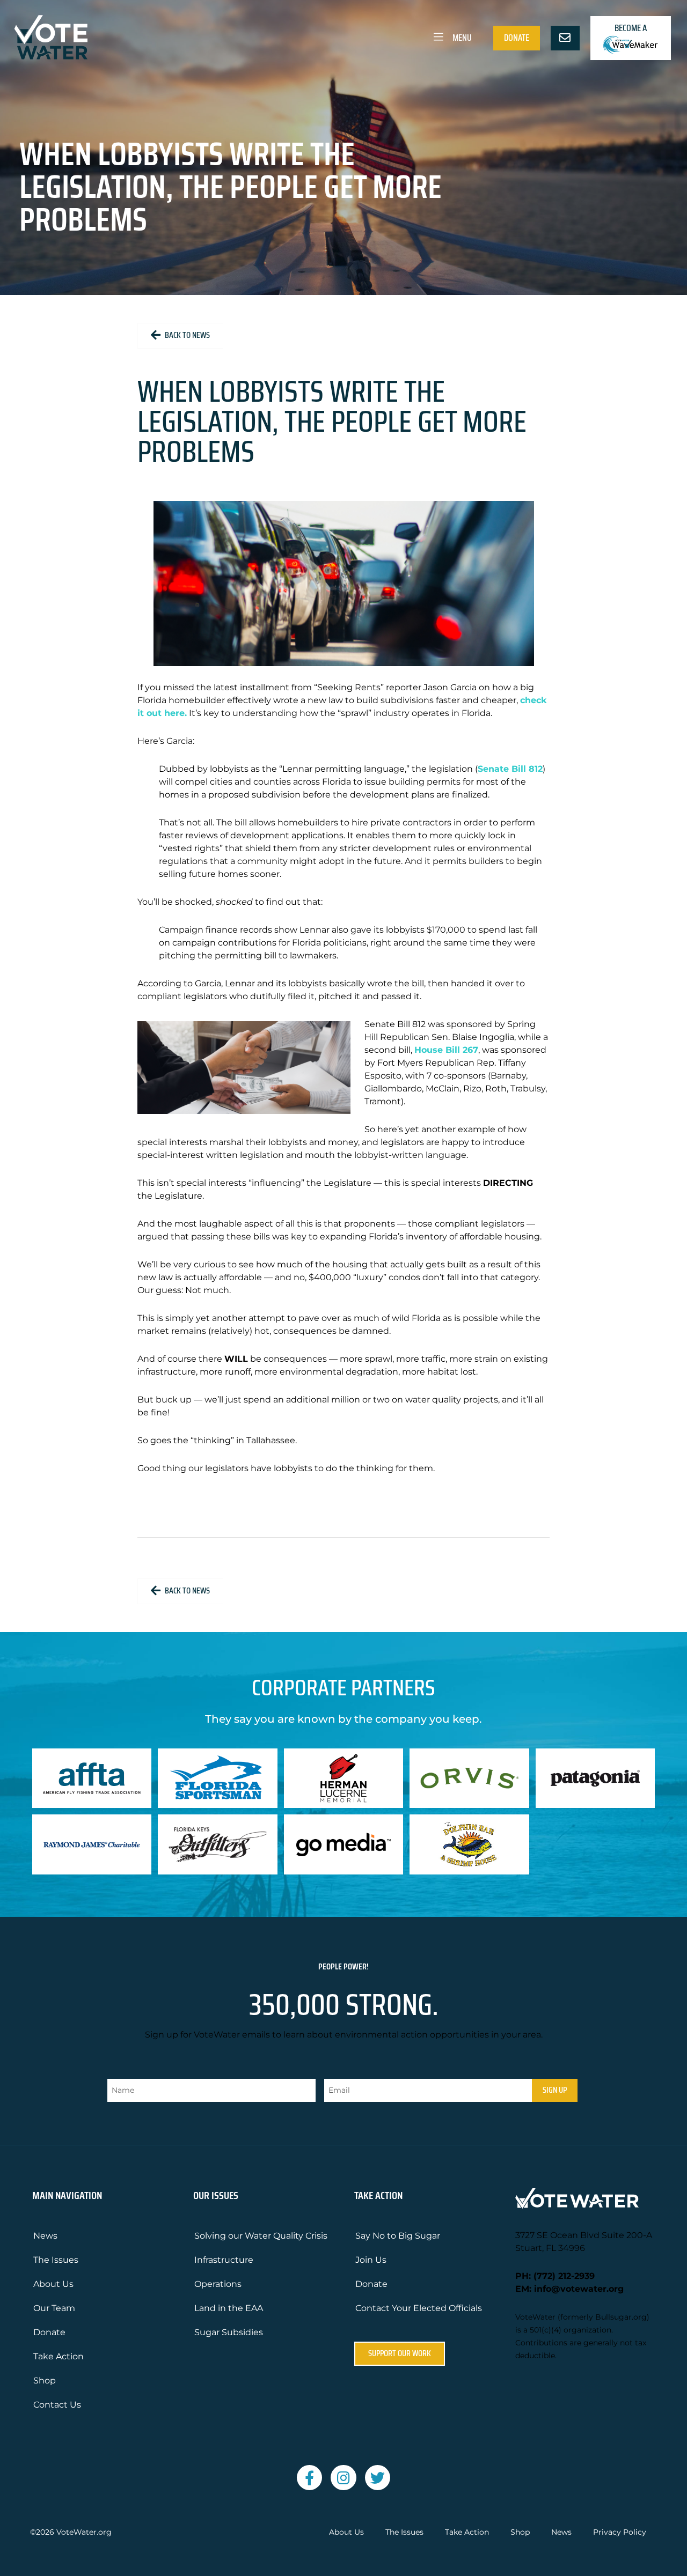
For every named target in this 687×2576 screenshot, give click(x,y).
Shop (45, 2381)
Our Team (54, 2308)
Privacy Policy (620, 2532)
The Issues (56, 2260)
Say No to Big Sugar (398, 2236)
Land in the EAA (229, 2308)
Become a (631, 28)
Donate (517, 38)
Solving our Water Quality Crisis (261, 2236)
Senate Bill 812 (510, 769)
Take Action (59, 2356)
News (45, 2236)
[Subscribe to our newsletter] (565, 38)
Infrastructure (224, 2260)
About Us (53, 2284)
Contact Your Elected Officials (419, 2308)
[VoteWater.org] (52, 37)
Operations (218, 2284)
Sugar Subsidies (229, 2332)
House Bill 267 (446, 1050)
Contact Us (57, 2405)
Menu (461, 38)
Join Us (371, 2260)
